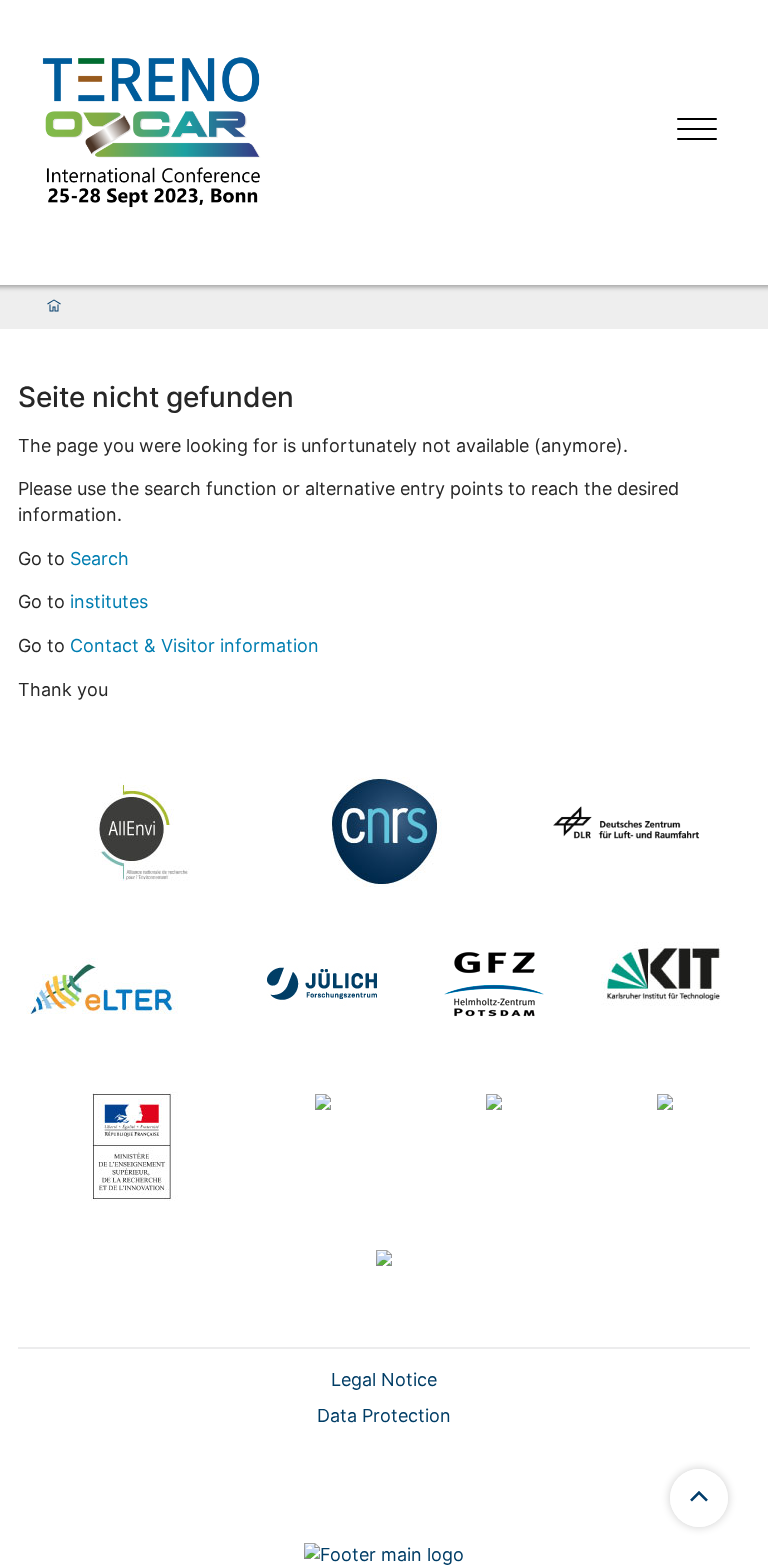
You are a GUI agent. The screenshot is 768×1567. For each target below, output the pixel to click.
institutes (109, 601)
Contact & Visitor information (194, 645)
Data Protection (384, 1415)
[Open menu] (697, 131)
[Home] (54, 307)
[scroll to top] (699, 1498)
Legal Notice (384, 1379)
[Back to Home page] (151, 131)
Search (99, 558)
